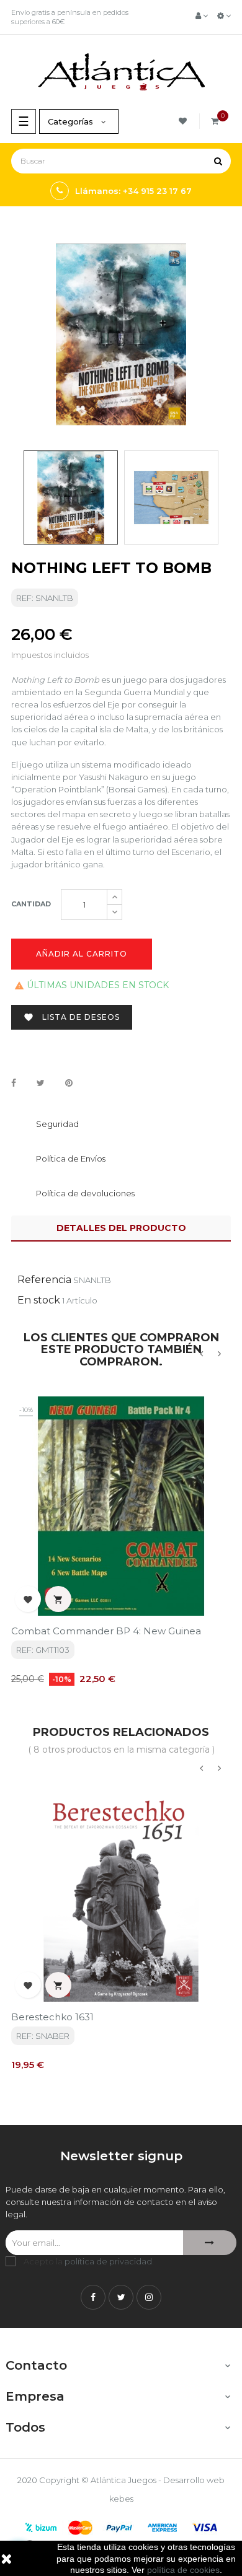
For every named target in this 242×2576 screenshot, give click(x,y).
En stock (39, 1300)
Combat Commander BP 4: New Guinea (106, 1631)
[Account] (202, 15)
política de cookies (183, 2570)
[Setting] (224, 15)
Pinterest (69, 1084)
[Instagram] (149, 2297)
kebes (121, 2499)
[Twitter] (121, 2297)
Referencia (44, 1280)
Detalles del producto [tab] (121, 1228)
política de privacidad (108, 2261)
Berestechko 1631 (52, 2017)
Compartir (14, 1084)
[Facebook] (93, 2297)
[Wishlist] (185, 121)
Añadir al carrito (82, 954)
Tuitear (41, 1084)
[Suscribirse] (210, 2243)
